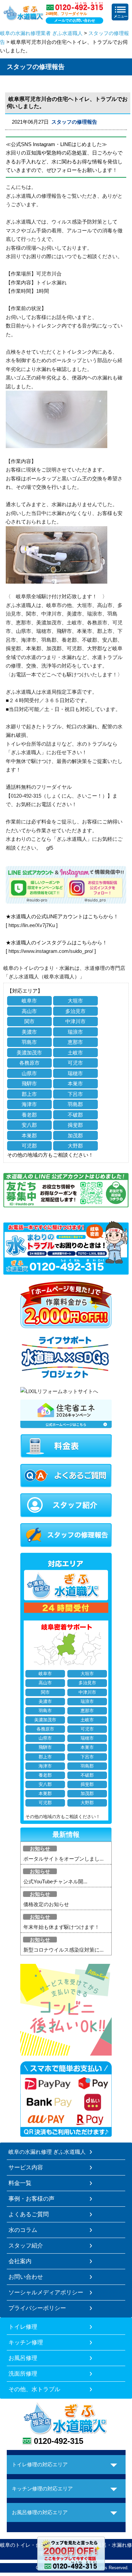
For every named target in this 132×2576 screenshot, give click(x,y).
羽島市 (29, 1042)
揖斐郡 (75, 1125)
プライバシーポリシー (37, 2308)
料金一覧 (20, 2183)
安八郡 (29, 1125)
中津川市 (75, 1021)
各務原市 (29, 1063)
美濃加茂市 (29, 1053)
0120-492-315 (59, 2441)
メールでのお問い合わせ (75, 20)
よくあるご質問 (29, 2214)
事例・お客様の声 (31, 2199)
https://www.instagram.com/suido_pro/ (51, 951)
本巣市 (75, 1083)
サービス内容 (26, 2167)
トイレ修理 (23, 2327)
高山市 (29, 1011)
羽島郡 (75, 1104)
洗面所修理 (23, 2374)
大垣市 (75, 1001)
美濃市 (29, 1032)
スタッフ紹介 (26, 2245)
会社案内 (20, 2261)
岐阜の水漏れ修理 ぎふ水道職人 (47, 2152)
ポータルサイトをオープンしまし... (63, 1859)
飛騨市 (29, 1083)
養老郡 (29, 1115)
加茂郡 (75, 1135)
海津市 (29, 1104)
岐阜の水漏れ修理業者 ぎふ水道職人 (41, 33)
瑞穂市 (75, 1073)
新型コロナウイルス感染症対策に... (63, 1950)
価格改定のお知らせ (46, 1904)
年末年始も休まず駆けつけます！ (61, 1927)
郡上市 (29, 1094)
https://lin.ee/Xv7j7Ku (32, 925)
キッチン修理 (26, 2342)
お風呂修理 (23, 2358)
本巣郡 (29, 1135)
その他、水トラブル (34, 2389)
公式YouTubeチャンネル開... (55, 1881)
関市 (29, 1021)
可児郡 (29, 1146)
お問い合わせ (26, 2277)
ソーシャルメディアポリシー (46, 2292)
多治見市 (75, 1011)
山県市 (29, 1073)
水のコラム (23, 2230)
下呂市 (75, 1094)
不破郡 (75, 1115)
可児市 (75, 1063)
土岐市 (75, 1053)
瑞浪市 (75, 1032)
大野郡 (75, 1146)
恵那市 (75, 1042)
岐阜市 (29, 1001)
